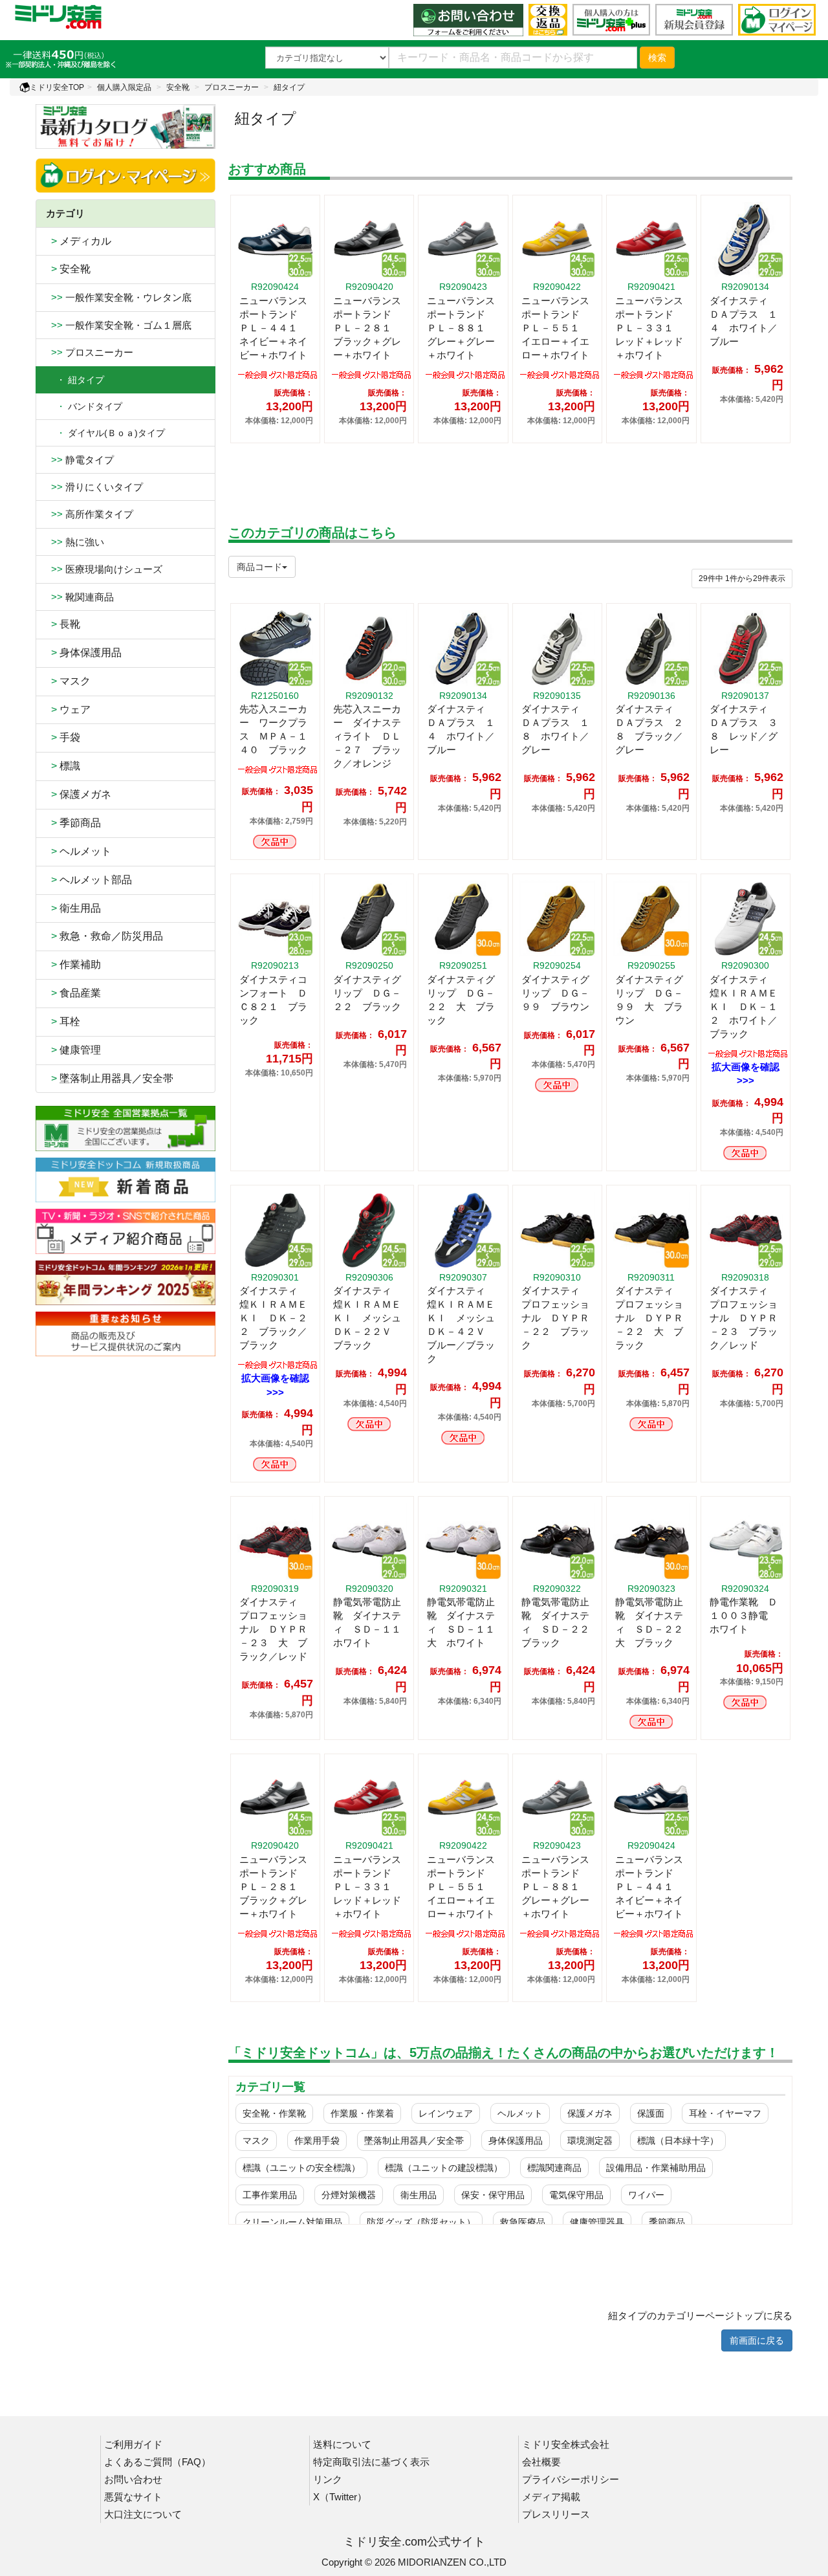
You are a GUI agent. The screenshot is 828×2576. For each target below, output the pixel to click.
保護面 (651, 2113)
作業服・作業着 (362, 2113)
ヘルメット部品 (89, 880)
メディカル (79, 241)
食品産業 (73, 993)
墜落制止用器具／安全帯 (110, 1078)
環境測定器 (590, 2141)
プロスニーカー (232, 87)
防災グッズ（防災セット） (421, 2222)
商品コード (259, 567)
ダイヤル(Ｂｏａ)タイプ (105, 433)
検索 (657, 58)
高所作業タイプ (90, 514)
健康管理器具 (597, 2222)
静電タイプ (80, 460)
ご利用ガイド (133, 2444)
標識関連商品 (554, 2168)
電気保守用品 (576, 2195)
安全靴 (178, 87)
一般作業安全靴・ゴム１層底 (119, 325)
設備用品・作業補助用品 (656, 2168)
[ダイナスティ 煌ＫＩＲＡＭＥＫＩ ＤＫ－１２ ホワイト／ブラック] (748, 1052)
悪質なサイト (133, 2497)
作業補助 (73, 964)
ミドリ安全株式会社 (566, 2444)
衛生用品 (73, 908)
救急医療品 (523, 2222)
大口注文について (143, 2514)
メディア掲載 (551, 2497)
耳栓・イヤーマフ (725, 2113)
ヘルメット (79, 851)
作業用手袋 (317, 2141)
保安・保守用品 (493, 2195)
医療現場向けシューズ (104, 569)
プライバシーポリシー (571, 2479)
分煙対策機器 (349, 2195)
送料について (342, 2444)
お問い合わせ (133, 2479)
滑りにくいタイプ (94, 487)
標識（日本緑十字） (678, 2141)
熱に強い (75, 542)
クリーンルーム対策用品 (292, 2222)
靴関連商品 (80, 597)
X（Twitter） (340, 2497)
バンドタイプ (84, 406)
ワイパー (646, 2195)
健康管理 (73, 1050)
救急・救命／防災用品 (104, 936)
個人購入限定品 (124, 87)
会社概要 (541, 2462)
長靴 (63, 624)
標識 (63, 766)
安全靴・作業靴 (274, 2113)
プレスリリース (556, 2514)
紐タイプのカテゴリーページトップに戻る (700, 2316)
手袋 (63, 737)
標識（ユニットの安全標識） (301, 2168)
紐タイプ (289, 87)
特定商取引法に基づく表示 (371, 2462)
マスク (68, 681)
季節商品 (73, 823)
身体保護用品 (84, 653)
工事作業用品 (270, 2195)
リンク (328, 2479)
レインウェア (446, 2113)
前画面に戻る (757, 2340)
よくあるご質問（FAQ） (158, 2462)
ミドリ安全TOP (57, 87)
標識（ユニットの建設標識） (444, 2168)
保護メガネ (79, 794)
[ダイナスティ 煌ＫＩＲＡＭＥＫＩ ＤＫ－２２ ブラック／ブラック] (278, 1364)
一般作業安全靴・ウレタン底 (119, 297)
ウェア (68, 710)
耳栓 (63, 1021)
